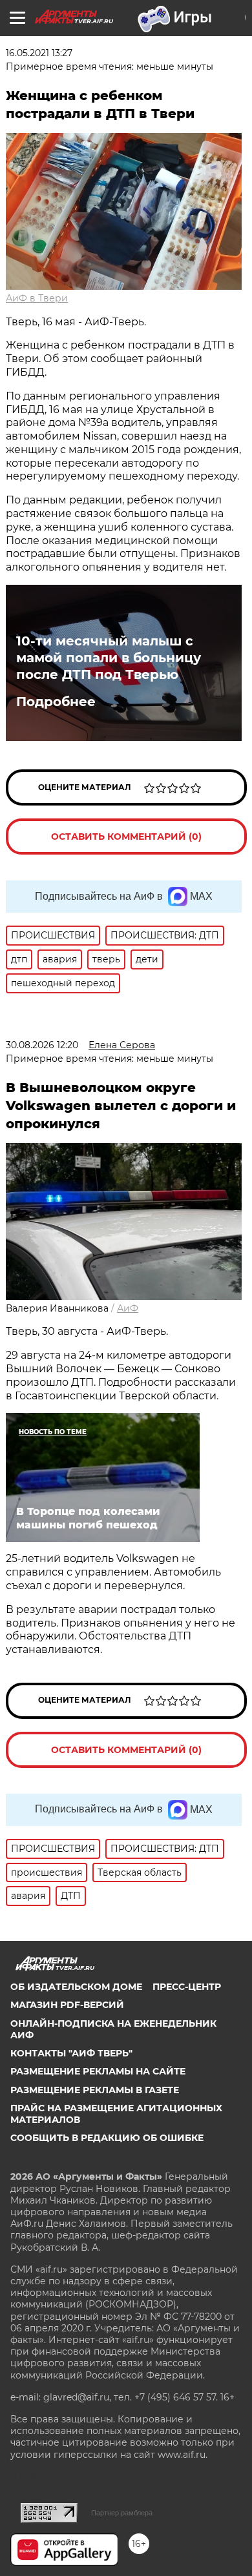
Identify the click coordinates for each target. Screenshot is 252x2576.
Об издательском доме (76, 1987)
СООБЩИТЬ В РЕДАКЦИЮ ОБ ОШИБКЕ (107, 2138)
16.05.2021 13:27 (39, 53)
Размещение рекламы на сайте (98, 2071)
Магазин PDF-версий (67, 2005)
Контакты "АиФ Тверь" (71, 2053)
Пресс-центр (187, 1987)
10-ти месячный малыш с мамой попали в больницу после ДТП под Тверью (109, 658)
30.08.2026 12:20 (42, 1045)
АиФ (128, 1308)
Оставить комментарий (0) (126, 837)
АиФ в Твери (37, 298)
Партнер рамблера (122, 2513)
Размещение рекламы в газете (95, 2090)
